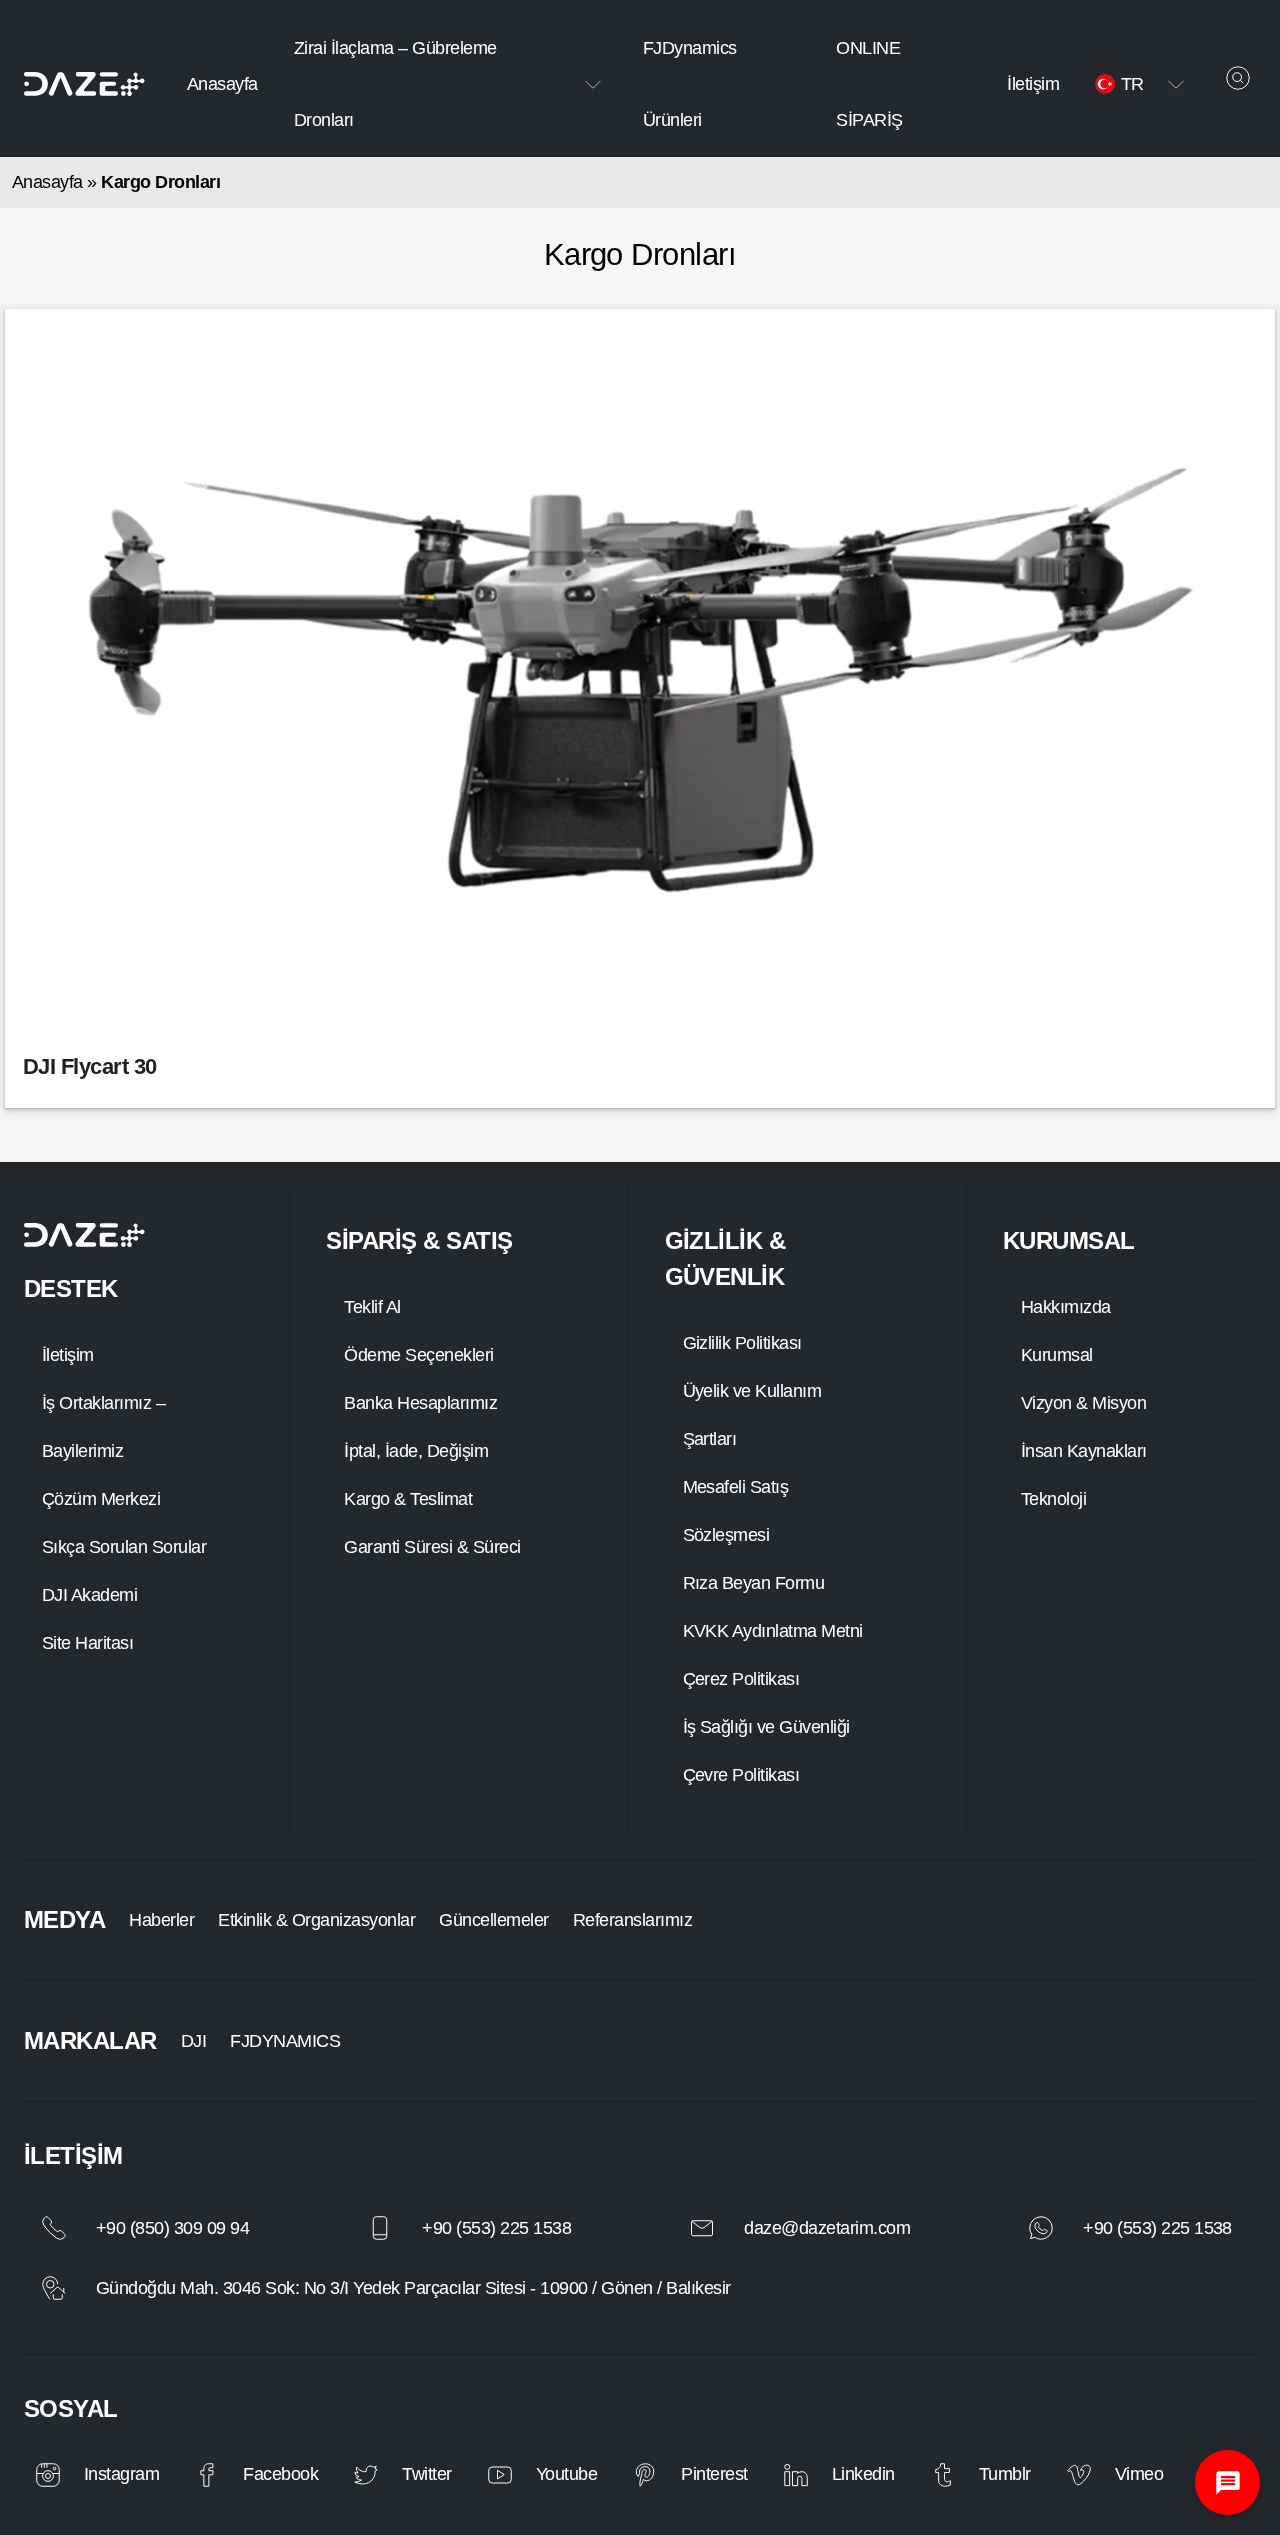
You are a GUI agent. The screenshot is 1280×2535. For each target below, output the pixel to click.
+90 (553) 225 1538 (496, 2228)
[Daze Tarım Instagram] (48, 2475)
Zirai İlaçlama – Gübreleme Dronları (395, 84)
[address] (54, 2288)
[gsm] (380, 2228)
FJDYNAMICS (285, 2041)
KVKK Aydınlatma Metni (773, 1631)
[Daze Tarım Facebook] (207, 2475)
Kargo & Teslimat (408, 1499)
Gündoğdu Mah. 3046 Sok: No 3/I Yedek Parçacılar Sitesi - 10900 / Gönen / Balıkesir (413, 2288)
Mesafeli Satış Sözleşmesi (736, 1511)
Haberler (161, 1920)
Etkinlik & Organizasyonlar (316, 1920)
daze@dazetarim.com (827, 2228)
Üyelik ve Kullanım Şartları (752, 1415)
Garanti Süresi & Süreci (432, 1547)
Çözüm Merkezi (101, 1499)
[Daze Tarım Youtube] (500, 2475)
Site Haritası (87, 1643)
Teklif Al (372, 1307)
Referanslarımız (632, 1920)
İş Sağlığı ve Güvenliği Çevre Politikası (766, 1751)
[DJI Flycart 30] (640, 680)
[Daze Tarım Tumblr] (943, 2475)
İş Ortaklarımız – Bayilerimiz (103, 1427)
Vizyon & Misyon (1083, 1403)
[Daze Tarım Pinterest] (645, 2475)
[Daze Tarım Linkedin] (796, 2475)
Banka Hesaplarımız (420, 1403)
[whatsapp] (1041, 2228)
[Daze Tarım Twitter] (366, 2475)
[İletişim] (1227, 2482)
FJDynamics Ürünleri (690, 84)
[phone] (54, 2228)
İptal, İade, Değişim (416, 1451)
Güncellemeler (493, 1920)
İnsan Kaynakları (1084, 1451)
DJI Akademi (89, 1595)
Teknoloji (1053, 1499)
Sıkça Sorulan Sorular (124, 1547)
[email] (702, 2228)
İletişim (1033, 84)
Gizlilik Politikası (742, 1343)
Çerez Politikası (741, 1679)
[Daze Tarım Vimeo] (1079, 2475)
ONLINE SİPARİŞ (869, 84)
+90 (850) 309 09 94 (172, 2228)
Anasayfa (222, 84)
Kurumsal (1057, 1355)
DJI (194, 2041)
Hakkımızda (1066, 1307)
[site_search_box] (1238, 78)
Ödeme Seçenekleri (418, 1355)
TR (1132, 84)
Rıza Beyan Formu (754, 1583)
